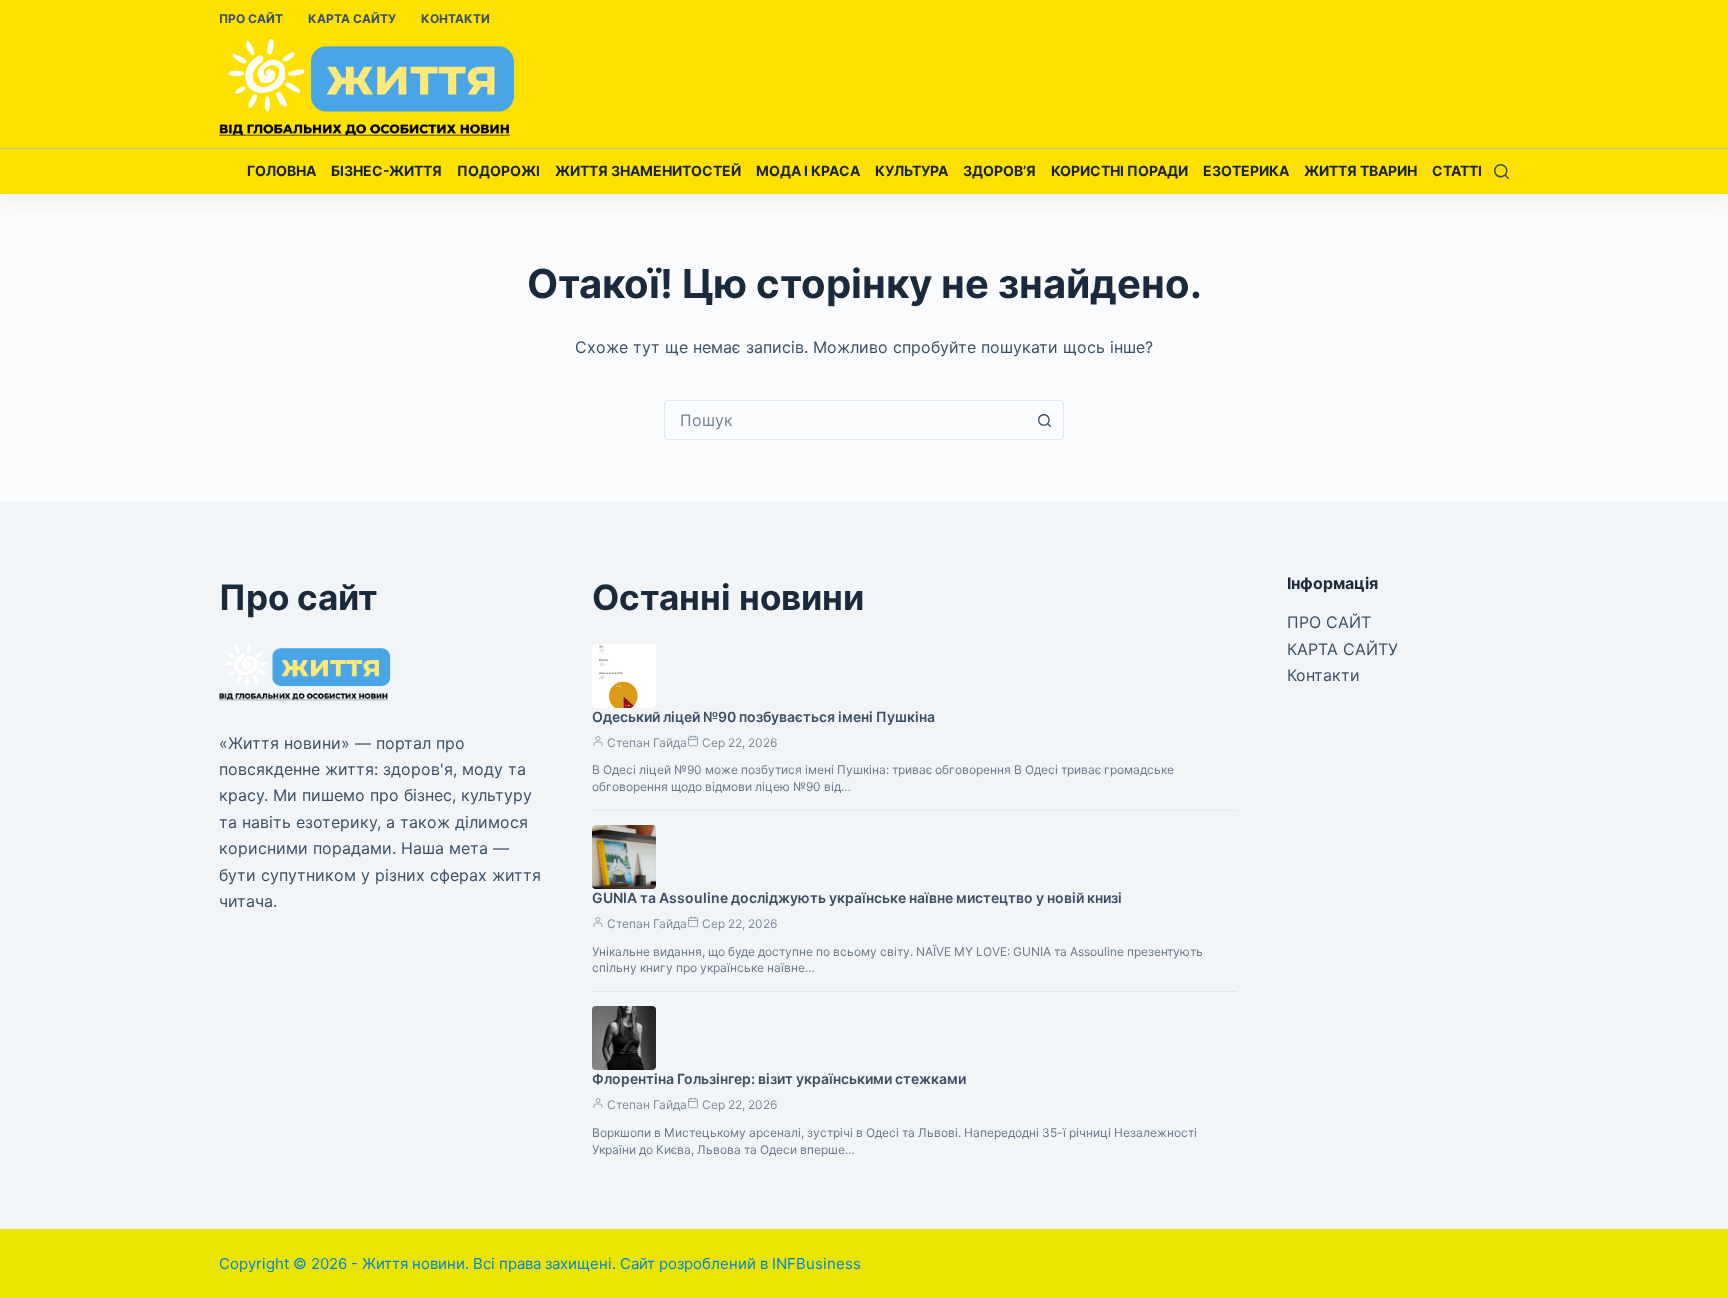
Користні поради (1119, 170)
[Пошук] (1501, 171)
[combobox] (845, 420)
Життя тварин (1360, 170)
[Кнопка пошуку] (1044, 420)
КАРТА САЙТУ (352, 18)
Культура (911, 170)
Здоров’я (999, 170)
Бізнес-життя (386, 170)
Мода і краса (808, 170)
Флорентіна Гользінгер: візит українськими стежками (779, 1078)
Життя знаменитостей (648, 170)
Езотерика (1246, 170)
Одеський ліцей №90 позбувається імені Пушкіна (763, 716)
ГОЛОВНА (281, 170)
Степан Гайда (647, 742)
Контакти (455, 18)
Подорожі (498, 170)
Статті (1457, 170)
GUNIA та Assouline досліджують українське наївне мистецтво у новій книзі (857, 897)
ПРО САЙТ (251, 18)
